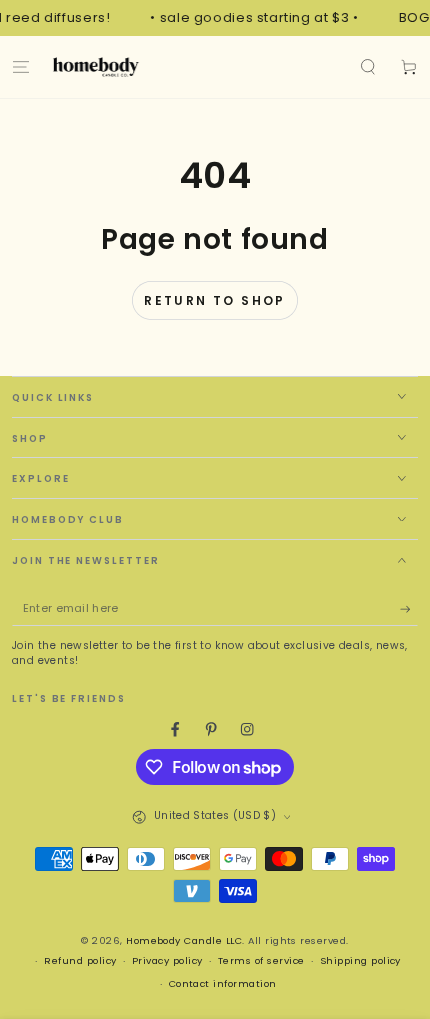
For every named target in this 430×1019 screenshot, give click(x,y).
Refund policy (80, 960)
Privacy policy (167, 960)
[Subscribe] (409, 609)
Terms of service (261, 960)
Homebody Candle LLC (184, 940)
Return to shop (215, 300)
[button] (368, 66)
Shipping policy (360, 960)
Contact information (223, 983)
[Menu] (21, 66)
